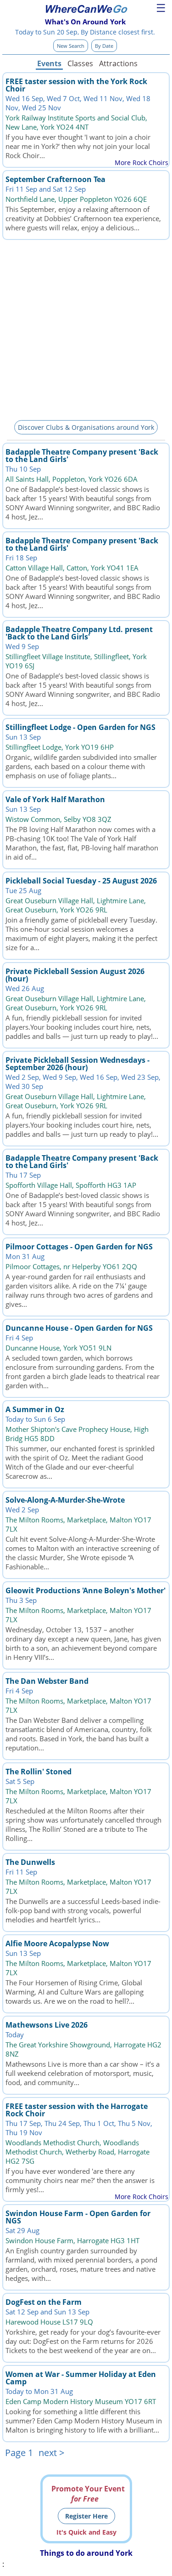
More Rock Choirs (141, 162)
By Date (104, 46)
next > (51, 2453)
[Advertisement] (86, 328)
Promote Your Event (88, 2494)
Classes (80, 63)
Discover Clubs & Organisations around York (86, 427)
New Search (71, 46)
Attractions (118, 63)
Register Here (86, 2516)
